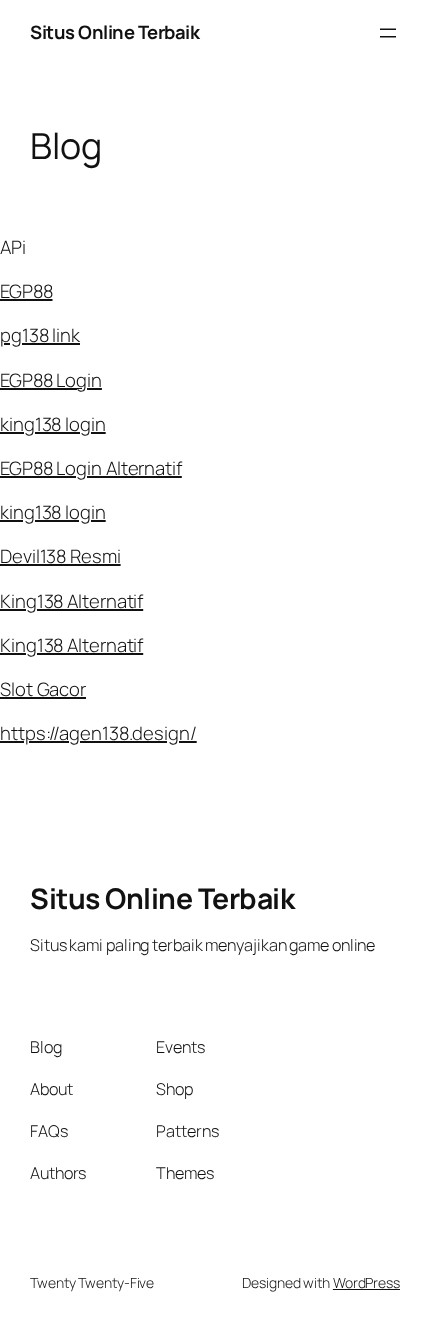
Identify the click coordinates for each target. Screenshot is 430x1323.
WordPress (366, 1282)
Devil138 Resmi (60, 556)
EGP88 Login (51, 380)
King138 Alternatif (71, 601)
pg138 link (40, 335)
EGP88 (26, 291)
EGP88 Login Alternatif (91, 468)
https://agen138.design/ (98, 733)
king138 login (53, 424)
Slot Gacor (43, 689)
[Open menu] (388, 33)
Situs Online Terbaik (114, 32)
